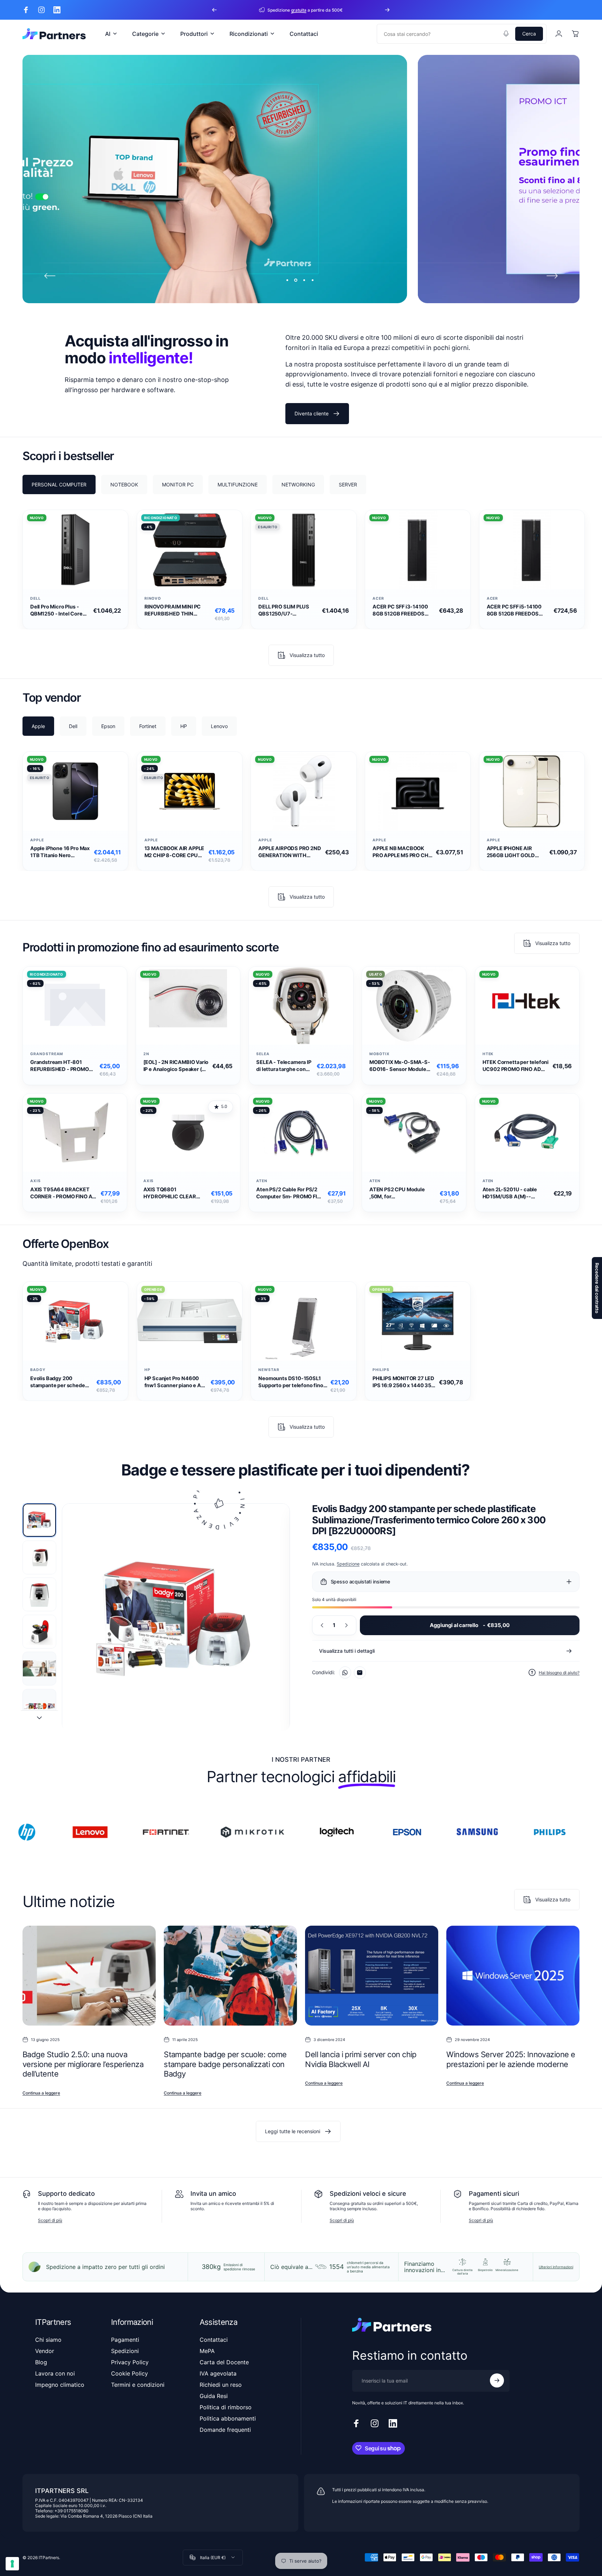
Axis (35, 1181)
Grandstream (47, 1054)
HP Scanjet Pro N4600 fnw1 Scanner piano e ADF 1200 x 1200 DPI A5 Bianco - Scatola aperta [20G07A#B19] (176, 1382)
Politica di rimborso (226, 2407)
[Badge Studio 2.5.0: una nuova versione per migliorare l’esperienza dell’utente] (89, 1976)
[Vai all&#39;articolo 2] (39, 1557)
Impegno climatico (60, 2385)
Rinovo (153, 598)
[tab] (59, 484)
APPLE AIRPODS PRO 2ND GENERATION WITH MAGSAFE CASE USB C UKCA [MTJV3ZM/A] (290, 852)
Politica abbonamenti (228, 2418)
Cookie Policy (130, 2373)
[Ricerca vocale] (506, 34)
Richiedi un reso (221, 2385)
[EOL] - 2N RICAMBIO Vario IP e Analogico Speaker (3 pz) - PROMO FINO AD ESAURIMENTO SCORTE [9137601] (176, 1066)
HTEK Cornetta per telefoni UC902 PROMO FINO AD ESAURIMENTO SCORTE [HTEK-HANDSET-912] (516, 1066)
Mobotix (380, 1054)
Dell (35, 598)
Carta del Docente (224, 2362)
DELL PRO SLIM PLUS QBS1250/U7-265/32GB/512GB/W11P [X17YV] (288, 610)
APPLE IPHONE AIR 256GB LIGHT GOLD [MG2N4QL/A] (511, 852)
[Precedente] (214, 10)
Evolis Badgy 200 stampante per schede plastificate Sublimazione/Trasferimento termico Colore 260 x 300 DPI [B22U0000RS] (62, 1382)
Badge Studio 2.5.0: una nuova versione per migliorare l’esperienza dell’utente (83, 2064)
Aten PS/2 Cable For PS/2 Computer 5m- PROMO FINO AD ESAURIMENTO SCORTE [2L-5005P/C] (290, 1193)
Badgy (38, 1370)
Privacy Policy (130, 2362)
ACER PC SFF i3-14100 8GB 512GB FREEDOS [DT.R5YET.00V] (400, 610)
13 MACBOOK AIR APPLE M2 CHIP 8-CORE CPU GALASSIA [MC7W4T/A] (175, 852)
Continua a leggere (41, 2093)
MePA (207, 2351)
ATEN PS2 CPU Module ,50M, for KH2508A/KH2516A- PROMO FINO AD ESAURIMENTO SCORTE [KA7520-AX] (399, 1193)
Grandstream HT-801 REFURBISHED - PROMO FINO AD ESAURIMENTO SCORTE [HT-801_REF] (60, 1066)
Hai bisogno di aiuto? (559, 1673)
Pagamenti (125, 2340)
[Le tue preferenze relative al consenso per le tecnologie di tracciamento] (12, 2564)
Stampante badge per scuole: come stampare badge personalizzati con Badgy (225, 2064)
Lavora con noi (55, 2373)
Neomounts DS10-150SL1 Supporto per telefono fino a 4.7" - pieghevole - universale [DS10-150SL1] (293, 1382)
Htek (488, 1054)
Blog (41, 2362)
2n (146, 1054)
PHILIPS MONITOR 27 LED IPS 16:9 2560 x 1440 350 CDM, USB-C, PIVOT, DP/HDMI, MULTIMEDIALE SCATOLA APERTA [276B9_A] (404, 1382)
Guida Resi (214, 2396)
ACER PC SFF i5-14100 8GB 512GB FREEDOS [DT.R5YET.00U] (514, 610)
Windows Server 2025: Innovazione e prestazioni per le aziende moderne (511, 2060)
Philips (381, 1370)
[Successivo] (387, 10)
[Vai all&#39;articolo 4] (39, 1632)
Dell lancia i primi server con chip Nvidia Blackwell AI (361, 2060)
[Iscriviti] (497, 2380)
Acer (378, 598)
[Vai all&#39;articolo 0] (39, 1520)
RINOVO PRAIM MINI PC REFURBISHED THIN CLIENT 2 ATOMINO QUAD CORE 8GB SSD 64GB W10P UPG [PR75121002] (176, 610)
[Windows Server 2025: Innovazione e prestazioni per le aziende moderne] (513, 1976)
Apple (37, 840)
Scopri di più (50, 2220)
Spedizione (348, 1564)
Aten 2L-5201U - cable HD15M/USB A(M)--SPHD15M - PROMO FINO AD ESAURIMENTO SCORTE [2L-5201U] (513, 1193)
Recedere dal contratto (597, 1288)
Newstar (269, 1370)
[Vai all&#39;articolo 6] (39, 1706)
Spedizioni (125, 2351)
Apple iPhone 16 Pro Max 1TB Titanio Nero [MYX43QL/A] (60, 852)
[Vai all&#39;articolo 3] (39, 1594)
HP (147, 1370)
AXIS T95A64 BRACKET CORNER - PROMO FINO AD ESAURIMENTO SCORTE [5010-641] (63, 1193)
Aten (262, 1181)
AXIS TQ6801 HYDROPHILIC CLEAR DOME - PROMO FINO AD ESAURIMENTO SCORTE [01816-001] (173, 1193)
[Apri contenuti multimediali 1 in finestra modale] (176, 1618)
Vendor (45, 2351)
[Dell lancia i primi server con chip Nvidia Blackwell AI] (372, 1976)
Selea (263, 1054)
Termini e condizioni (138, 2385)
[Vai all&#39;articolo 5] (39, 1669)
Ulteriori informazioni (556, 2267)
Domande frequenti (225, 2430)
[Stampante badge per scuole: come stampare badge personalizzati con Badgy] (230, 1976)
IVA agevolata (218, 2373)
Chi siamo (48, 2340)
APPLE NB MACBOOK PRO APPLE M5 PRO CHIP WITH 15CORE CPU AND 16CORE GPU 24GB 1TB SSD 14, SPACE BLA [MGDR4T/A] (403, 852)
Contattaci (214, 2340)
